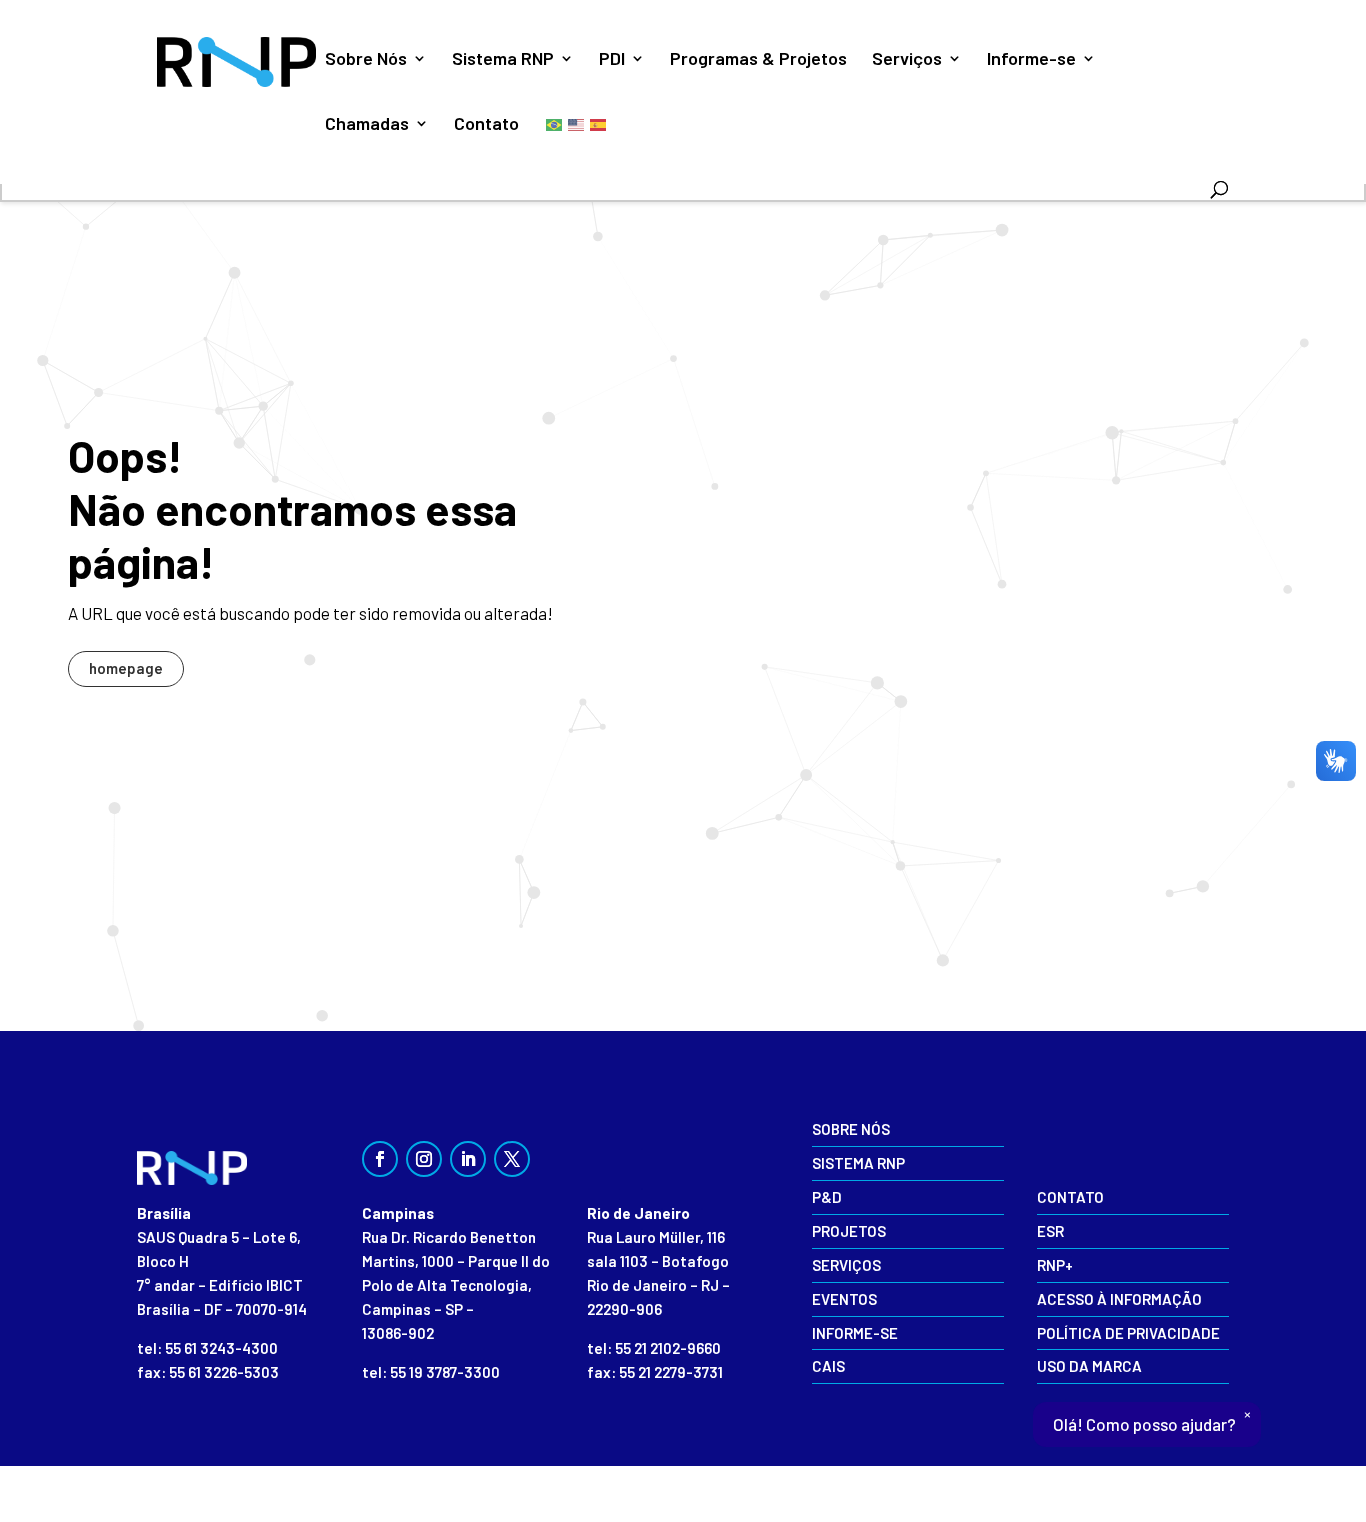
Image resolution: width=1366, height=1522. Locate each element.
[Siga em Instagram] (424, 1159)
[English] (577, 123)
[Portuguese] (555, 123)
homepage (126, 668)
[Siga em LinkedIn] (468, 1159)
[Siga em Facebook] (380, 1159)
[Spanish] (599, 123)
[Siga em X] (512, 1159)
